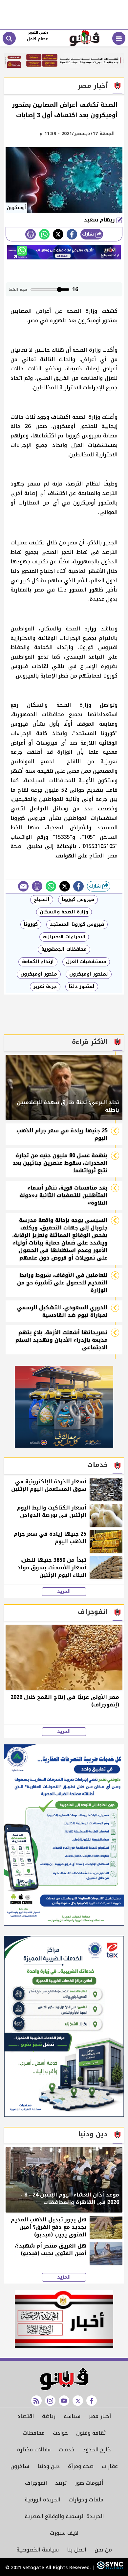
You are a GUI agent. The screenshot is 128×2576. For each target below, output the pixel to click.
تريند (61, 2483)
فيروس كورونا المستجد (77, 924)
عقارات (110, 2466)
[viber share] (23, 886)
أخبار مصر (100, 2416)
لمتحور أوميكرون (89, 974)
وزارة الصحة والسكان (64, 912)
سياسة (72, 2416)
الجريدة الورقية (43, 2500)
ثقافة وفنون (91, 2433)
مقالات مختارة (34, 2450)
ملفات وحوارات (86, 2500)
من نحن (103, 2550)
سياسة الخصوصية (38, 2550)
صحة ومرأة (81, 2466)
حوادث (60, 2433)
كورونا (31, 924)
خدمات (67, 2450)
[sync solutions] (109, 2568)
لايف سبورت (64, 2533)
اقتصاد (26, 2416)
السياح (42, 900)
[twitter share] (58, 234)
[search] (9, 38)
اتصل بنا (77, 2550)
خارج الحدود (97, 2450)
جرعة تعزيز (45, 987)
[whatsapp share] (44, 234)
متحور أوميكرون (39, 974)
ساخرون (20, 2466)
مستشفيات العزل (86, 962)
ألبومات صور (89, 2483)
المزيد (64, 1592)
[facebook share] (72, 234)
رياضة (49, 2416)
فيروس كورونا (78, 900)
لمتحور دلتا (82, 987)
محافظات (34, 2433)
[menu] (119, 38)
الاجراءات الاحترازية (64, 937)
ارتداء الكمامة (38, 962)
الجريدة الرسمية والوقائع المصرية (64, 2516)
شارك (89, 234)
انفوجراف (36, 2483)
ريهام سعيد (100, 220)
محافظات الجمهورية (64, 949)
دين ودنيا (49, 2466)
